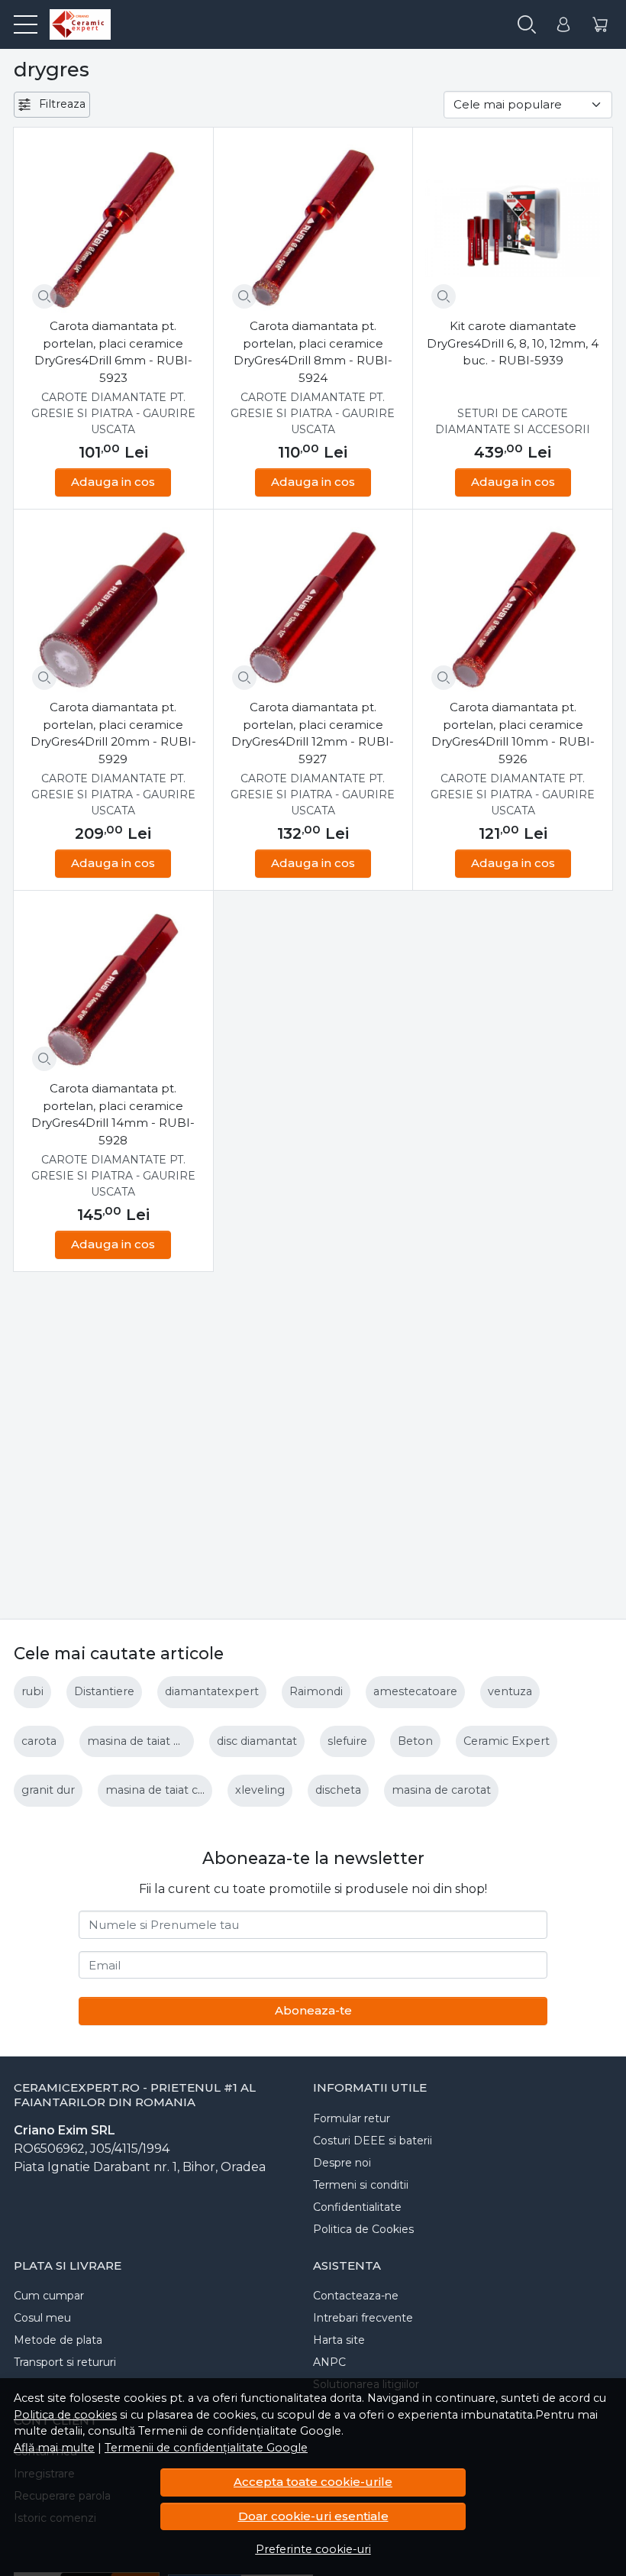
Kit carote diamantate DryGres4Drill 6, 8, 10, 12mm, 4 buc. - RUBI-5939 (513, 343)
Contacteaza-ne (356, 2296)
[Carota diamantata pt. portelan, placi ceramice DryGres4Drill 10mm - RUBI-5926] (513, 609)
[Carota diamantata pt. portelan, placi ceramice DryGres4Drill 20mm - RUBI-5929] (113, 609)
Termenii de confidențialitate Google (206, 2448)
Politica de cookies (65, 2415)
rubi (32, 1691)
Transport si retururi (65, 2362)
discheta (338, 1790)
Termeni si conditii (361, 2185)
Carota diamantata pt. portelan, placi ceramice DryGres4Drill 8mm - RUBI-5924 (313, 352)
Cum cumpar (49, 2296)
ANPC (329, 2362)
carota (39, 1741)
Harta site (339, 2340)
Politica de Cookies (363, 2229)
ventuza (510, 1691)
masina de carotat (441, 1790)
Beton (415, 1741)
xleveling (260, 1790)
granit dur (48, 1790)
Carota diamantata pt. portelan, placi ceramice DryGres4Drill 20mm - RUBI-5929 (113, 733)
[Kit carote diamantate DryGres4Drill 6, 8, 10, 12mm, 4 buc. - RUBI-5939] (513, 227)
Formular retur (352, 2118)
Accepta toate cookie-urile (313, 2482)
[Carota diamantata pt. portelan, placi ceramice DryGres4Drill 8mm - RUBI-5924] (313, 227)
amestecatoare (415, 1691)
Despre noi (342, 2163)
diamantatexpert (212, 1691)
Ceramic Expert (507, 1741)
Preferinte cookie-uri (313, 2549)
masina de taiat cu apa (167, 1790)
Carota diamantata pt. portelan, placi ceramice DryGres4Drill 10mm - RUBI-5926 (513, 733)
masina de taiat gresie (147, 1741)
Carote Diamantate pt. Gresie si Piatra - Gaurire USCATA (113, 413)
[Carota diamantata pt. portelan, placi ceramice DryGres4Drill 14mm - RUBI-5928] (113, 990)
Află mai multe (54, 2448)
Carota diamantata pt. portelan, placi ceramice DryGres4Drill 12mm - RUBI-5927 (313, 733)
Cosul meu (42, 2318)
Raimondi (316, 1691)
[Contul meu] (563, 25)
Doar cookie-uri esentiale (313, 2516)
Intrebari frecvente (363, 2318)
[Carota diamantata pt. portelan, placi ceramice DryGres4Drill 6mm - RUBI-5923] (113, 227)
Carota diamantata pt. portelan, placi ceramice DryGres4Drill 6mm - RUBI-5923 (113, 352)
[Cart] (600, 25)
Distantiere (104, 1691)
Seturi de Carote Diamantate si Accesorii (513, 421)
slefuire (347, 1741)
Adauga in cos (113, 482)
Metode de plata (58, 2340)
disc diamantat (257, 1741)
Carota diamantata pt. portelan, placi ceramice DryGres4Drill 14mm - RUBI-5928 (113, 1114)
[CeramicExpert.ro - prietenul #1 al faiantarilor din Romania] (74, 24)
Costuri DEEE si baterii (373, 2141)
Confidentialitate (357, 2207)
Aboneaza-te (313, 2010)
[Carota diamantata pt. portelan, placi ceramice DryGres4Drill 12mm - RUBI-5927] (313, 609)
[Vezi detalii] (44, 296)
